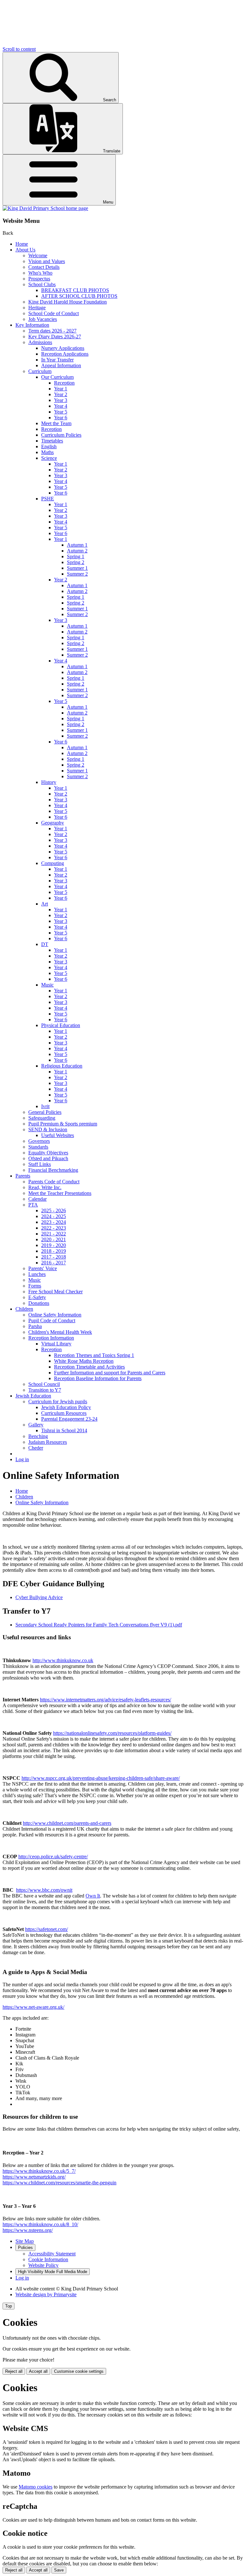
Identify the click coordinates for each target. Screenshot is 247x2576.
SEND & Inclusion (48, 1129)
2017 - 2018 (54, 1257)
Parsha (35, 1326)
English (49, 446)
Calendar (37, 1199)
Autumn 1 (77, 545)
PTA (33, 1205)
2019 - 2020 (54, 1245)
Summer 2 (77, 574)
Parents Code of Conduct (54, 1182)
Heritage (37, 308)
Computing (53, 863)
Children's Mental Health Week (60, 1332)
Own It (93, 1896)
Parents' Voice (43, 1268)
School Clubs (42, 284)
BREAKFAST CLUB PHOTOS (75, 290)
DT (45, 944)
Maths (47, 452)
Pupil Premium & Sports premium (63, 1124)
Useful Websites (58, 1135)
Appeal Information (61, 365)
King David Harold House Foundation (68, 302)
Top (9, 2306)
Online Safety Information (55, 1315)
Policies (25, 2248)
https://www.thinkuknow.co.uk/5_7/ (39, 2171)
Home (22, 244)
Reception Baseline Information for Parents (98, 1378)
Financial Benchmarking (53, 1170)
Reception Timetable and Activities (89, 1367)
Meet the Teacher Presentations (60, 1193)
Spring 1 (76, 556)
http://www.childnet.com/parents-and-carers (67, 1823)
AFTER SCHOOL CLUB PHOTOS (79, 296)
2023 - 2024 (54, 1222)
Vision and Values (47, 261)
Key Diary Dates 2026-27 (55, 337)
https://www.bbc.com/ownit (44, 1890)
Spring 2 (76, 562)
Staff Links (40, 1164)
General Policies (45, 1112)
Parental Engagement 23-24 (69, 1419)
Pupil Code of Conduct (52, 1320)
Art (45, 904)
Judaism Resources (48, 1442)
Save (59, 2570)
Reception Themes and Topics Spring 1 (94, 1355)
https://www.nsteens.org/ (28, 2230)
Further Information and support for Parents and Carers (110, 1373)
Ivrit (45, 1106)
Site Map (25, 2241)
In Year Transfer (57, 360)
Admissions (40, 342)
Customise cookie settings (79, 2371)
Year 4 (61, 406)
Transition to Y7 (45, 1390)
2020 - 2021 (54, 1239)
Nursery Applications (63, 348)
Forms (35, 1286)
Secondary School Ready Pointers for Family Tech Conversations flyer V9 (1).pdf (99, 1625)
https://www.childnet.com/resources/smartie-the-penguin (59, 2183)
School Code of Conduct (54, 313)
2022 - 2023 (54, 1228)
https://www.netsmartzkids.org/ (34, 2177)
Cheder (36, 1448)
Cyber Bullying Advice (39, 1597)
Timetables (52, 441)
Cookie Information (48, 2259)
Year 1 (61, 389)
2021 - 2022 (54, 1234)
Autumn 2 (77, 551)
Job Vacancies (43, 319)
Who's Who (40, 273)
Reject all (14, 2371)
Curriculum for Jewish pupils (58, 1402)
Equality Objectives (48, 1153)
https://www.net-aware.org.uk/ (33, 2007)
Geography (53, 823)
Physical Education (61, 1025)
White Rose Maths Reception (84, 1361)
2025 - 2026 (54, 1211)
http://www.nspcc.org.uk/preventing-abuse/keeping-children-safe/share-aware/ (101, 1778)
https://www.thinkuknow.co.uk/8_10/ (40, 2224)
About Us (25, 250)
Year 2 (61, 394)
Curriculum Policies (61, 435)
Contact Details (44, 267)
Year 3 (61, 400)
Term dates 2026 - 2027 (52, 331)
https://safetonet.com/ (46, 1929)
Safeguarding (42, 1118)
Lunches (37, 1274)
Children (24, 1309)
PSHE (48, 499)
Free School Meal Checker (55, 1292)
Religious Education (62, 1066)
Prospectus (39, 279)
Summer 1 (77, 568)
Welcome (38, 255)
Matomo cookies (36, 2487)
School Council (44, 1384)
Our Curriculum (57, 377)
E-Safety (37, 1297)
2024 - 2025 (54, 1216)
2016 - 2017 (54, 1263)
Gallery (36, 1425)
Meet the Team (56, 423)
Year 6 (61, 418)
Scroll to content (19, 49)
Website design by (46, 2294)
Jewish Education (33, 1396)
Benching (38, 1436)
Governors (39, 1141)
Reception (64, 383)
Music (47, 985)
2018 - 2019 (54, 1251)
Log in (22, 1459)
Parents (23, 1176)
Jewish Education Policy (66, 1407)
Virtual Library (56, 1344)
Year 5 (61, 412)
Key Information (32, 325)
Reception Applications (65, 354)
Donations (39, 1303)
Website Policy (43, 2265)
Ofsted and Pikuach (48, 1158)
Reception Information (51, 1338)
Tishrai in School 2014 (64, 1430)
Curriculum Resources (64, 1413)
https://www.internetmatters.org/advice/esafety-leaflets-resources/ (105, 1700)
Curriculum (40, 371)
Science (49, 458)
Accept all (38, 2371)
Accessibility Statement (52, 2254)
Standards (38, 1147)
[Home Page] (45, 208)
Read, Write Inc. (45, 1187)
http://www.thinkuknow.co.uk (63, 1660)
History (49, 782)
